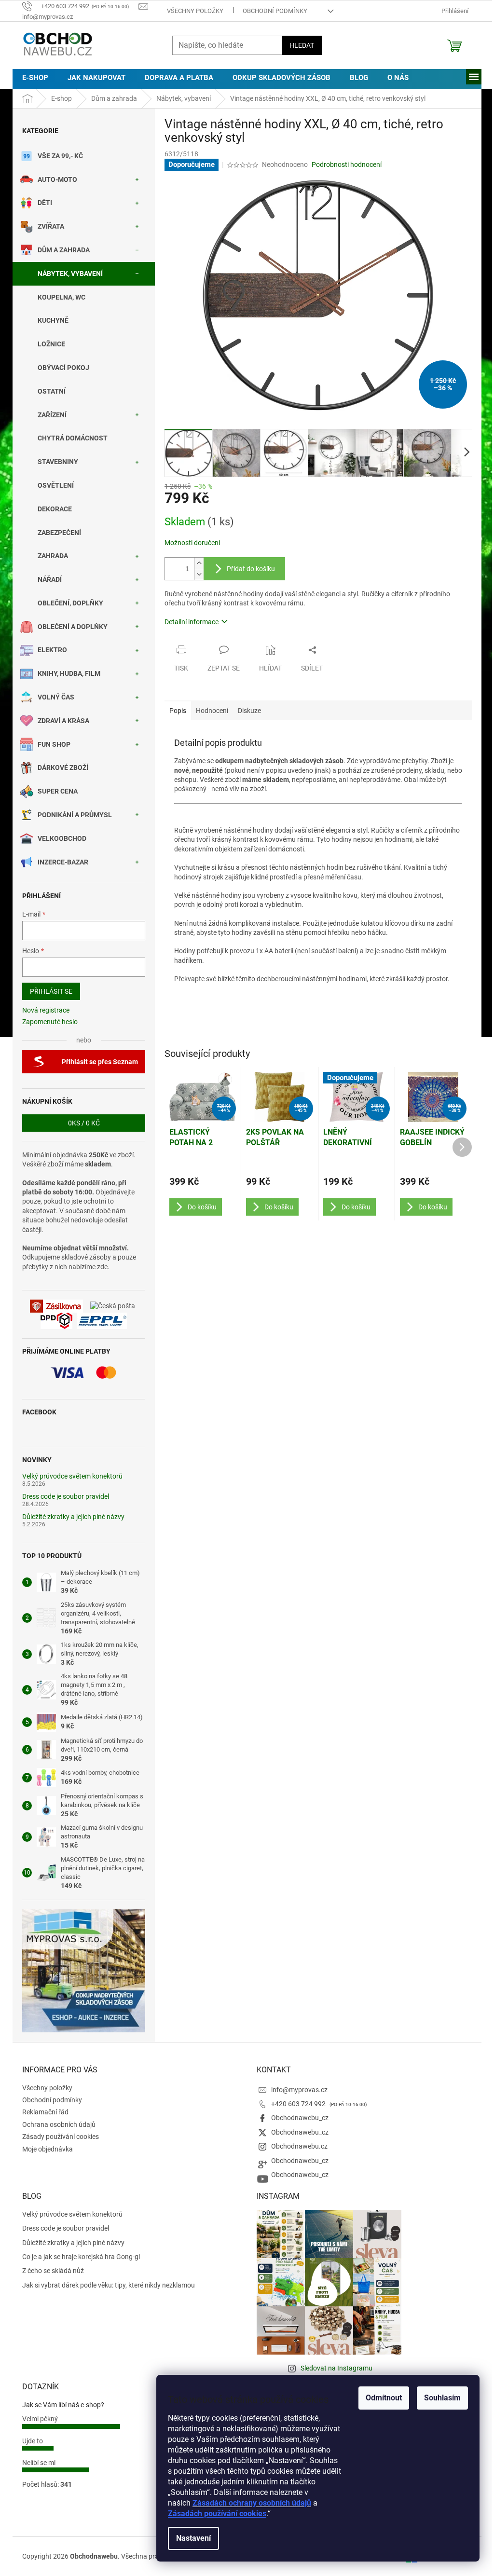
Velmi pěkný (40, 2419)
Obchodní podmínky (275, 11)
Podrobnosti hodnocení (347, 164)
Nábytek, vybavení (70, 274)
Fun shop (54, 744)
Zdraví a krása (63, 721)
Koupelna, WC (62, 297)
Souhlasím (442, 2398)
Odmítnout (384, 2398)
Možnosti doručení (192, 543)
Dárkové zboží (63, 767)
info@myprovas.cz (299, 2090)
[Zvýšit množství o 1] (199, 563)
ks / (84, 1123)
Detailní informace (192, 622)
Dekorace (55, 509)
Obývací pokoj (63, 368)
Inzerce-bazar (63, 862)
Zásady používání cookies (61, 2137)
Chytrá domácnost (73, 438)
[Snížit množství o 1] (199, 574)
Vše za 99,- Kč (60, 156)
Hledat (302, 45)
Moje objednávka (48, 2149)
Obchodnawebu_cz (300, 2118)
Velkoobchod (62, 838)
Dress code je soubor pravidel (66, 1497)
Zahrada (53, 556)
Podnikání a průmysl (75, 815)
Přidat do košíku (251, 569)
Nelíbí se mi (39, 2463)
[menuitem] (35, 78)
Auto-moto (57, 179)
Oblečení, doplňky (70, 603)
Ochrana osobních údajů (59, 2124)
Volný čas (56, 697)
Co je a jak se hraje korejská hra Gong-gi (81, 2257)
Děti (45, 203)
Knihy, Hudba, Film (69, 673)
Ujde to (33, 2441)
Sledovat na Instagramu (336, 2368)
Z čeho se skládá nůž (53, 2271)
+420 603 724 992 (299, 2104)
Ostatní (52, 391)
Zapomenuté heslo (50, 1022)
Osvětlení (56, 485)
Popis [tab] (178, 711)
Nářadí (50, 579)
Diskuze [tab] (249, 711)
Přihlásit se (51, 991)
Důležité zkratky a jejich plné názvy (73, 1517)
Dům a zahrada (64, 250)
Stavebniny (58, 462)
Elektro (52, 650)
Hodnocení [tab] (212, 711)
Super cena (58, 791)
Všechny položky (195, 11)
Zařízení (52, 415)
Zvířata (51, 226)
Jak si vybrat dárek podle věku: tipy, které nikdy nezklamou (109, 2285)
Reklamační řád (45, 2112)
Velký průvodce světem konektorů (72, 1476)
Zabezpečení (59, 533)
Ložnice (51, 344)
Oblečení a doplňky (73, 627)
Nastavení (193, 2538)
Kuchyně (53, 320)
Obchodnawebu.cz (299, 2146)
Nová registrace (46, 1010)
